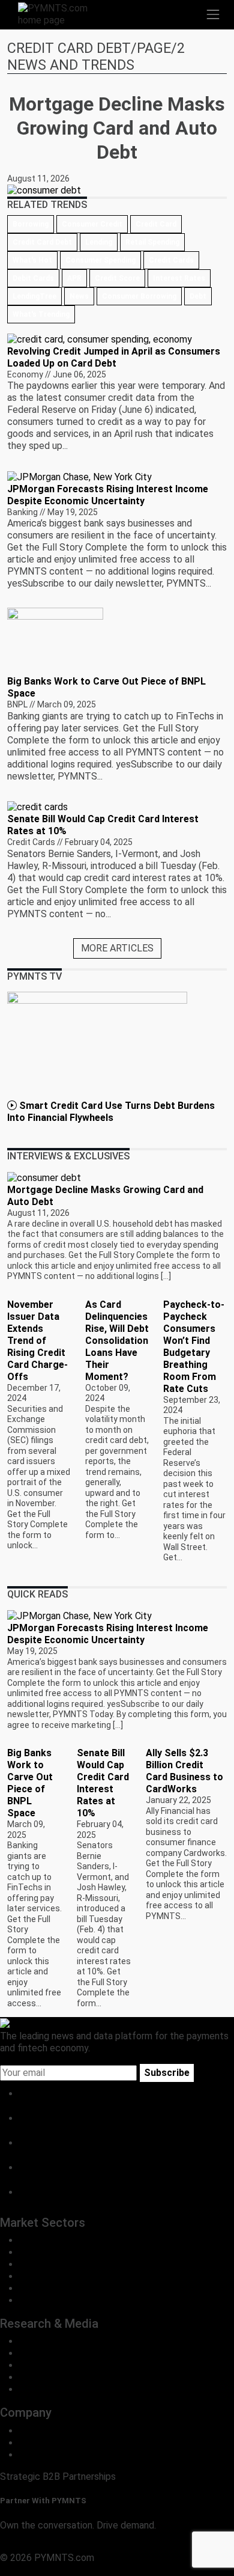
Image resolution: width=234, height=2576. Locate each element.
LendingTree (34, 296)
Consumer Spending (100, 260)
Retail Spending (152, 242)
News (79, 296)
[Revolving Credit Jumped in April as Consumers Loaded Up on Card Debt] (100, 339)
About (32, 2431)
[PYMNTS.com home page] (60, 14)
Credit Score (117, 278)
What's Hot (32, 260)
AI (24, 2300)
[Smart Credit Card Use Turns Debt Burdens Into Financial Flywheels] (97, 1045)
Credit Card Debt (42, 242)
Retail (31, 2252)
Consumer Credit (92, 224)
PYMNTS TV (46, 2377)
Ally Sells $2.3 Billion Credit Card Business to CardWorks (184, 1771)
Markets (37, 2365)
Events (34, 2389)
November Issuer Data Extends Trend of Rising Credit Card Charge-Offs (37, 1341)
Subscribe (167, 2073)
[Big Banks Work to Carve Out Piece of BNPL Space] (55, 641)
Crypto (34, 2288)
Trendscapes (47, 2341)
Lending (99, 242)
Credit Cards (171, 260)
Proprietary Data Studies (72, 2353)
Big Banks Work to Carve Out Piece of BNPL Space (30, 1783)
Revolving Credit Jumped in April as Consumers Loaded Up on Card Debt (114, 357)
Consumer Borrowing (139, 296)
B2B (28, 2240)
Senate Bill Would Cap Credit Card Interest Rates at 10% (103, 1783)
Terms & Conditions (103, 2570)
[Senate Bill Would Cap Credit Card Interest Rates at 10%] (37, 806)
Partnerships (46, 2455)
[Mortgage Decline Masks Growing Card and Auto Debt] (44, 1177)
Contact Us (43, 2443)
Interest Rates (179, 278)
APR (74, 278)
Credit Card (156, 224)
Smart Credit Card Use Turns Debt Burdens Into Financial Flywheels (111, 1112)
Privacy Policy (30, 2570)
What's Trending (41, 314)
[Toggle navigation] (213, 14)
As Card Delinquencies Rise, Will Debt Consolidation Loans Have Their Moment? (117, 1341)
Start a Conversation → (49, 2546)
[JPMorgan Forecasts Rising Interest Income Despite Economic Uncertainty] (79, 476)
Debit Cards (33, 278)
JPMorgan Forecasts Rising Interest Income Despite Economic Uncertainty (108, 495)
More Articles (117, 948)
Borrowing (31, 224)
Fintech (35, 2264)
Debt (198, 296)
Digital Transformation (66, 2276)
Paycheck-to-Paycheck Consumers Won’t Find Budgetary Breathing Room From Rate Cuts (194, 1347)
